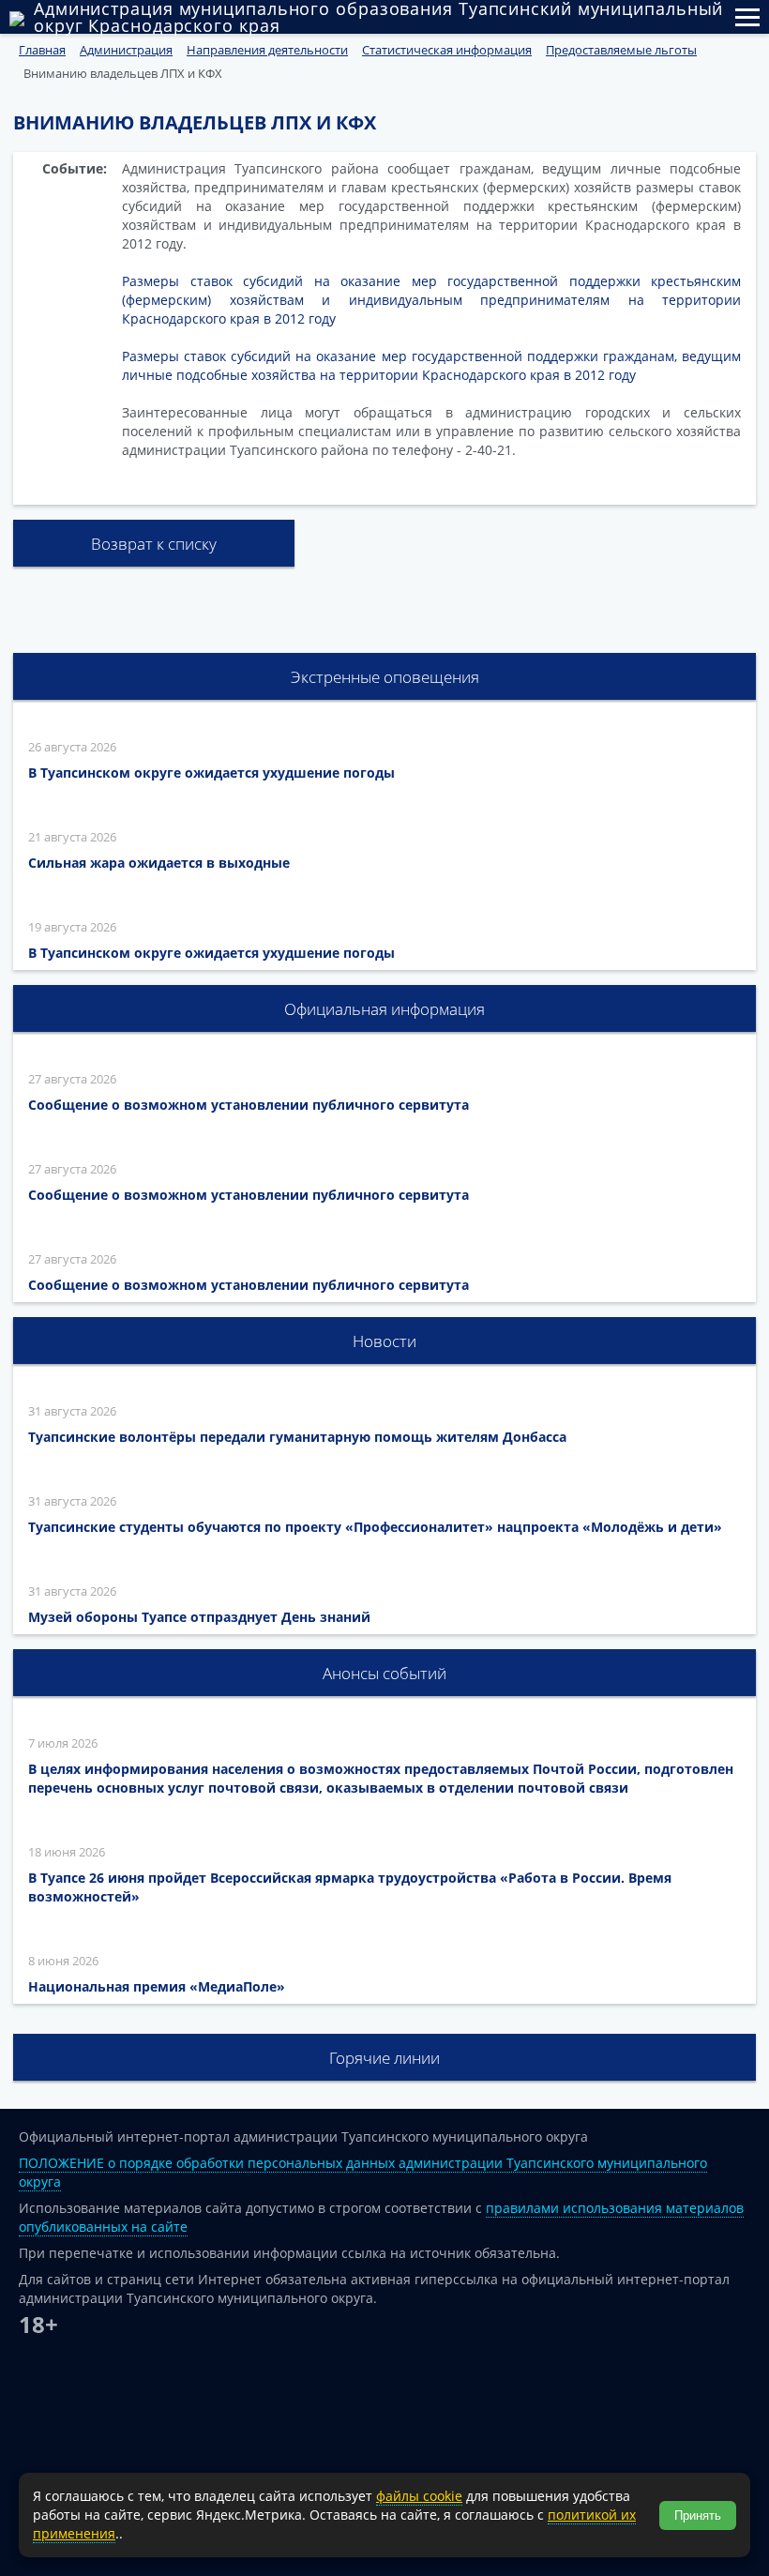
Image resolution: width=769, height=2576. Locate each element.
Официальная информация (384, 1009)
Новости (384, 1341)
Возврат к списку (154, 544)
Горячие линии (384, 2058)
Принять (698, 2515)
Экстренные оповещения (385, 677)
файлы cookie (419, 2496)
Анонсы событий (384, 1673)
